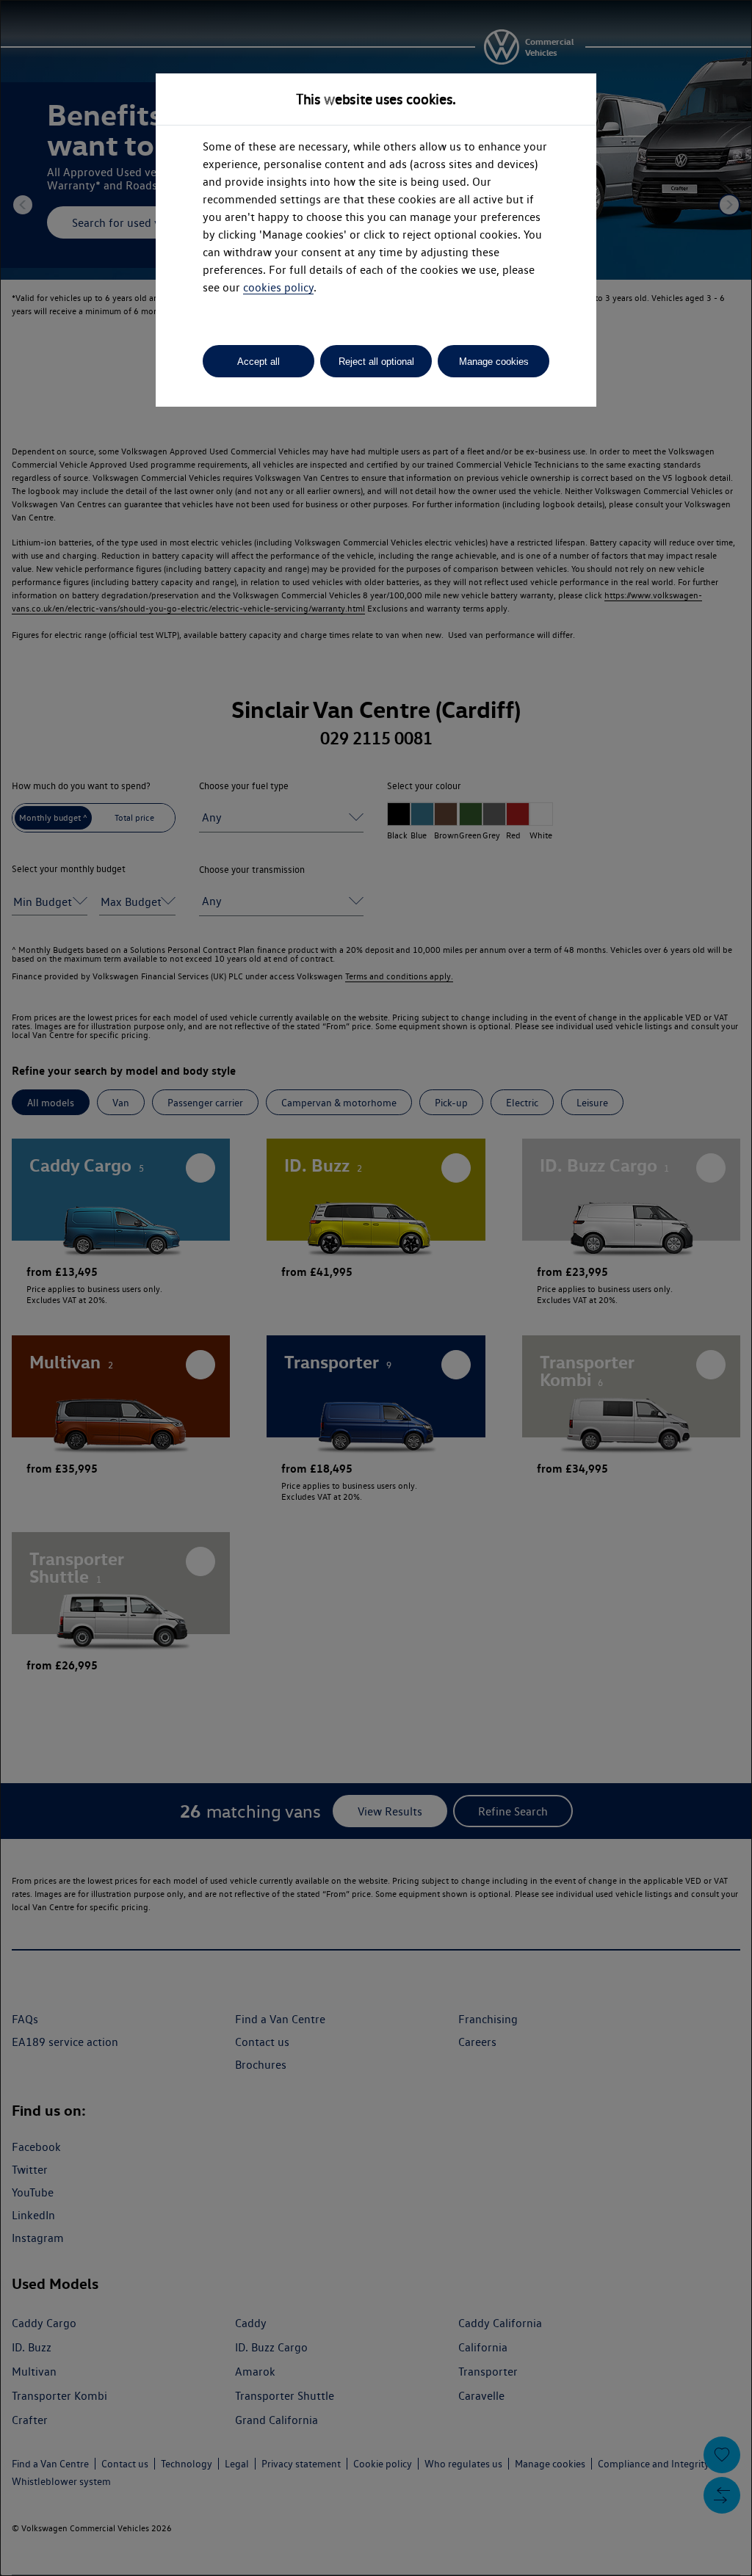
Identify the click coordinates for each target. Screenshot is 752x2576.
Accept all (258, 362)
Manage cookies (494, 362)
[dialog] (376, 1288)
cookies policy (278, 287)
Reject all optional (376, 362)
